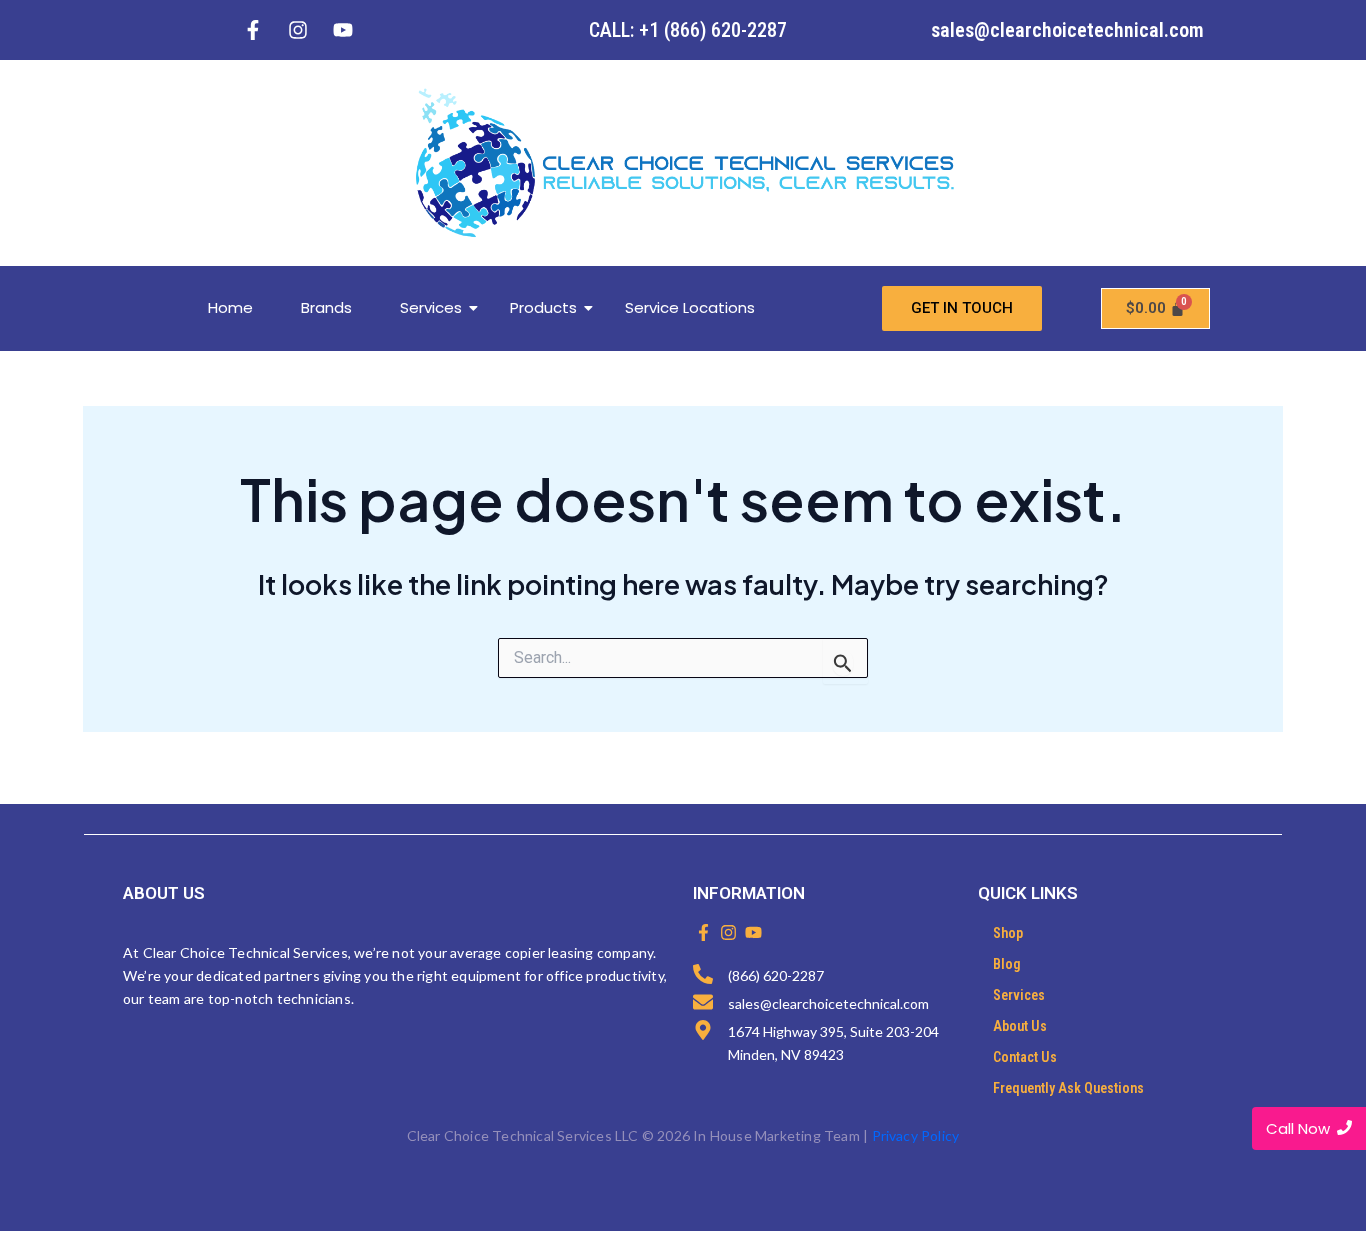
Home (230, 307)
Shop (1008, 933)
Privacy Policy (916, 1135)
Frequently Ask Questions (1068, 1088)
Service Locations (690, 307)
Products (543, 307)
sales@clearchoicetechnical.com (1067, 30)
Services (431, 307)
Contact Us (1025, 1057)
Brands (326, 307)
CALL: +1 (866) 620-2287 (688, 30)
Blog (1007, 964)
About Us (1020, 1026)
